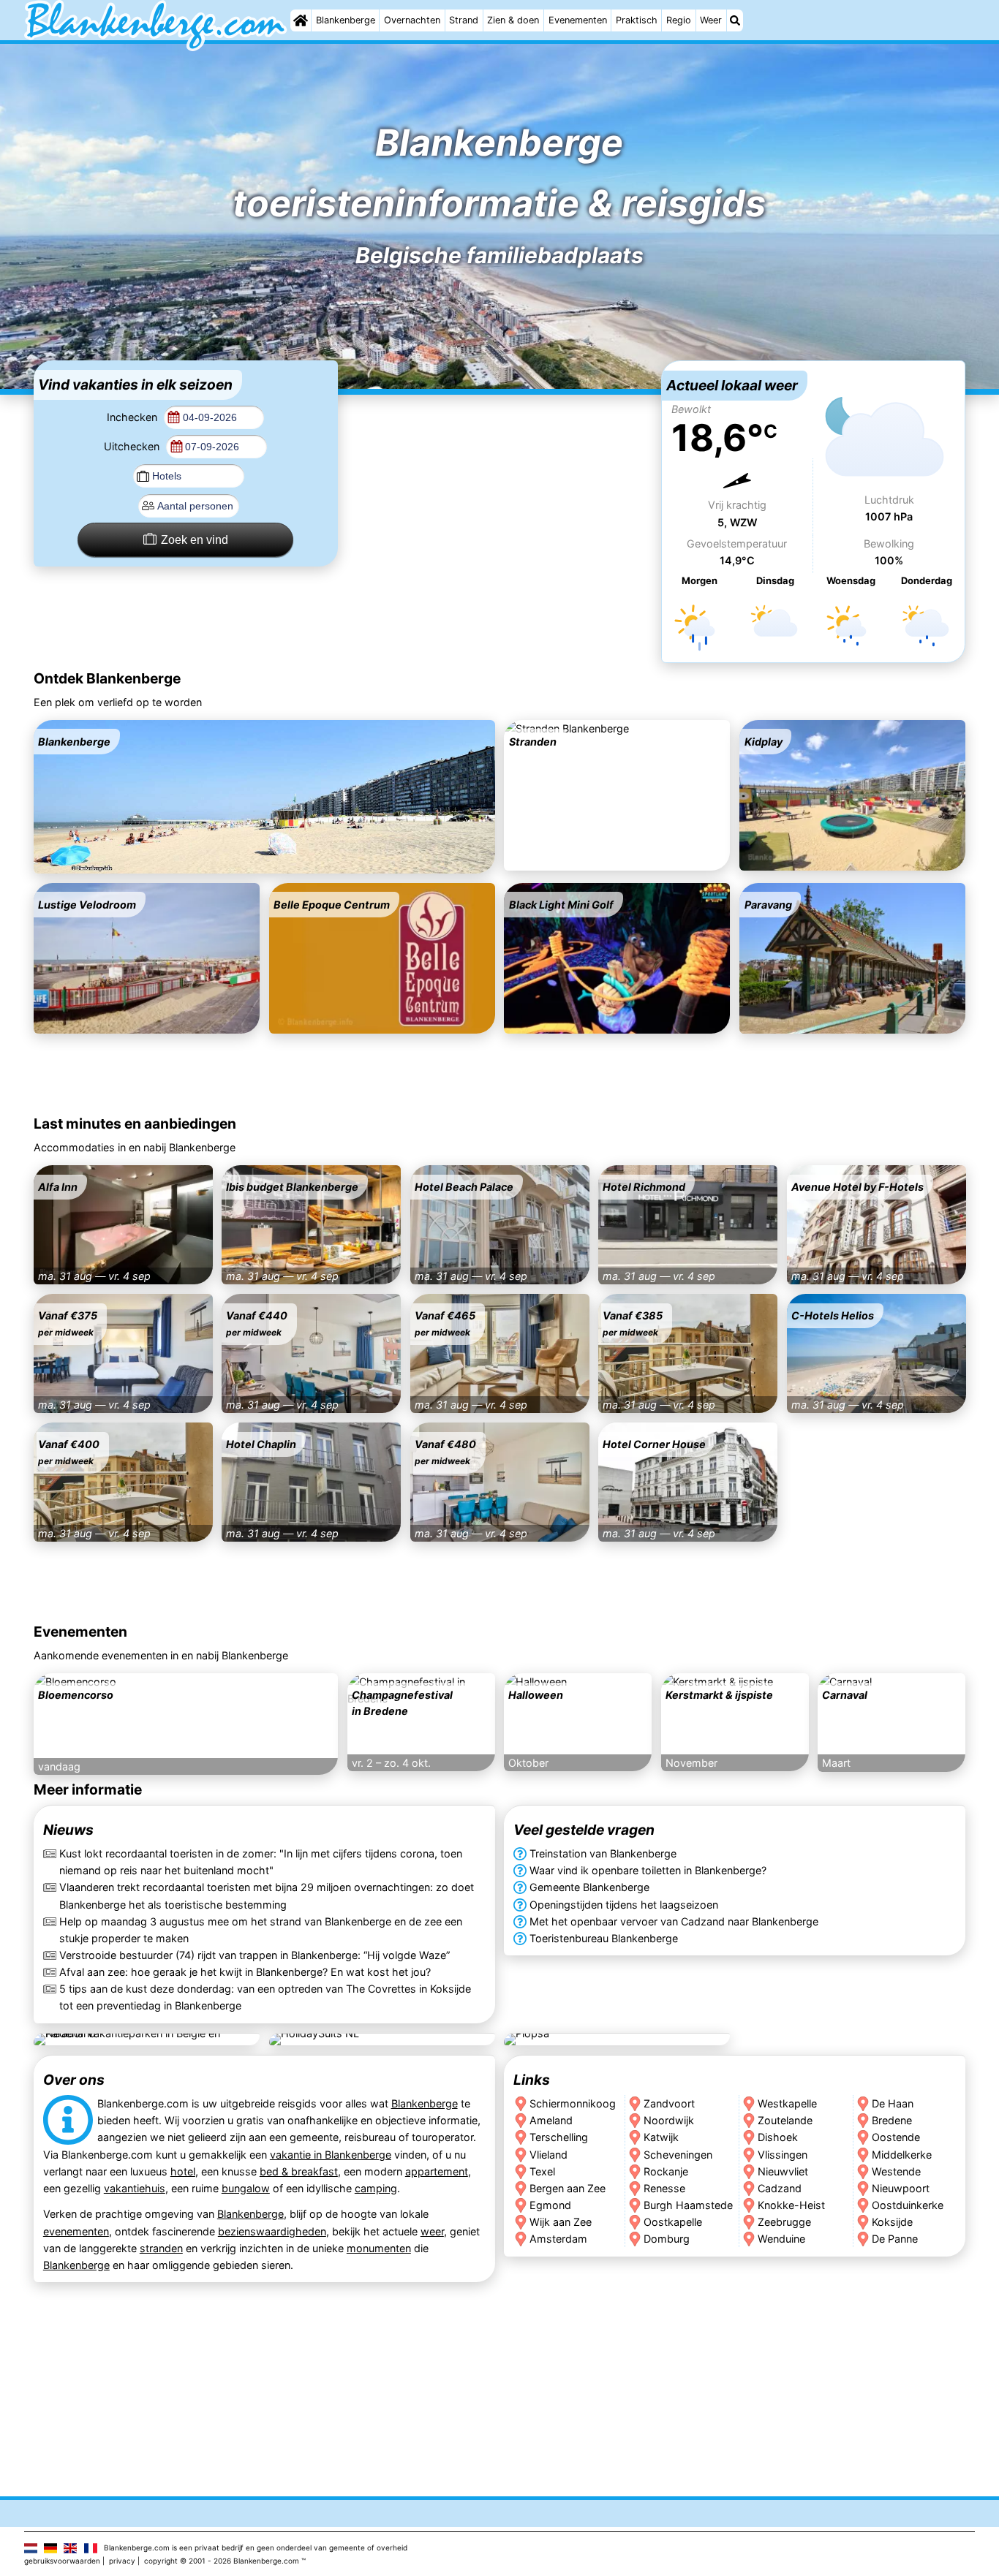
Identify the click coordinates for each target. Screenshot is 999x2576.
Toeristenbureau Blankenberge (604, 1938)
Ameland (551, 2120)
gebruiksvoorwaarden (62, 2561)
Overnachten (412, 20)
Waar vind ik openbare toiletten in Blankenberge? (648, 1871)
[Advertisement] (499, 452)
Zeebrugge (784, 2221)
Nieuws (68, 1830)
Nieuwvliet (783, 2171)
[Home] (301, 20)
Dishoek (778, 2137)
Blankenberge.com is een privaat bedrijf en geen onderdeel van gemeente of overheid (256, 2547)
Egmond (550, 2204)
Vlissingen (783, 2154)
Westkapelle (787, 2103)
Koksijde (893, 2221)
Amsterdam (558, 2238)
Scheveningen (678, 2154)
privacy (122, 2561)
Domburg (667, 2238)
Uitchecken (133, 446)
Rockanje (666, 2171)
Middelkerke (902, 2154)
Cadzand (780, 2187)
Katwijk (661, 2137)
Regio (679, 20)
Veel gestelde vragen (584, 1830)
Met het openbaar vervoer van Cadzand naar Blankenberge (674, 1921)
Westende (897, 2171)
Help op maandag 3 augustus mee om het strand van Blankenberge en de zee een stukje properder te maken (261, 1930)
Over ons (74, 2080)
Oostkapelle (673, 2221)
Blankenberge (346, 20)
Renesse (664, 2187)
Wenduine (781, 2238)
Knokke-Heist (791, 2204)
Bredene (893, 2120)
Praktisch (637, 20)
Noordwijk (669, 2120)
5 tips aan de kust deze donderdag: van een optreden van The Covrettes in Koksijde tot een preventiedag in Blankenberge (265, 1997)
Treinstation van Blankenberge (603, 1854)
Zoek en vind (195, 540)
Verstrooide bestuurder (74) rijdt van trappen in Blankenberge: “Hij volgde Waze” (255, 1955)
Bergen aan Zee (568, 2187)
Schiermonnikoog (573, 2103)
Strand (464, 20)
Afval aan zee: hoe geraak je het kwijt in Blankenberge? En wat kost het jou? (245, 1972)
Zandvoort (669, 2103)
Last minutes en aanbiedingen (135, 1124)
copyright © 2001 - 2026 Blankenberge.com (222, 2561)
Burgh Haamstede (688, 2204)
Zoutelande (785, 2120)
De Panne (896, 2238)
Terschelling (559, 2137)
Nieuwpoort (901, 2187)
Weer (711, 20)
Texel (542, 2171)
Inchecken (133, 417)
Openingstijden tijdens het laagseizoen (624, 1905)
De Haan (893, 2103)
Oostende (897, 2137)
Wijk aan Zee (561, 2221)
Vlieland (548, 2154)
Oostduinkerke (908, 2204)
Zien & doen (513, 20)
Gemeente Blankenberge (589, 1888)
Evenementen (578, 20)
